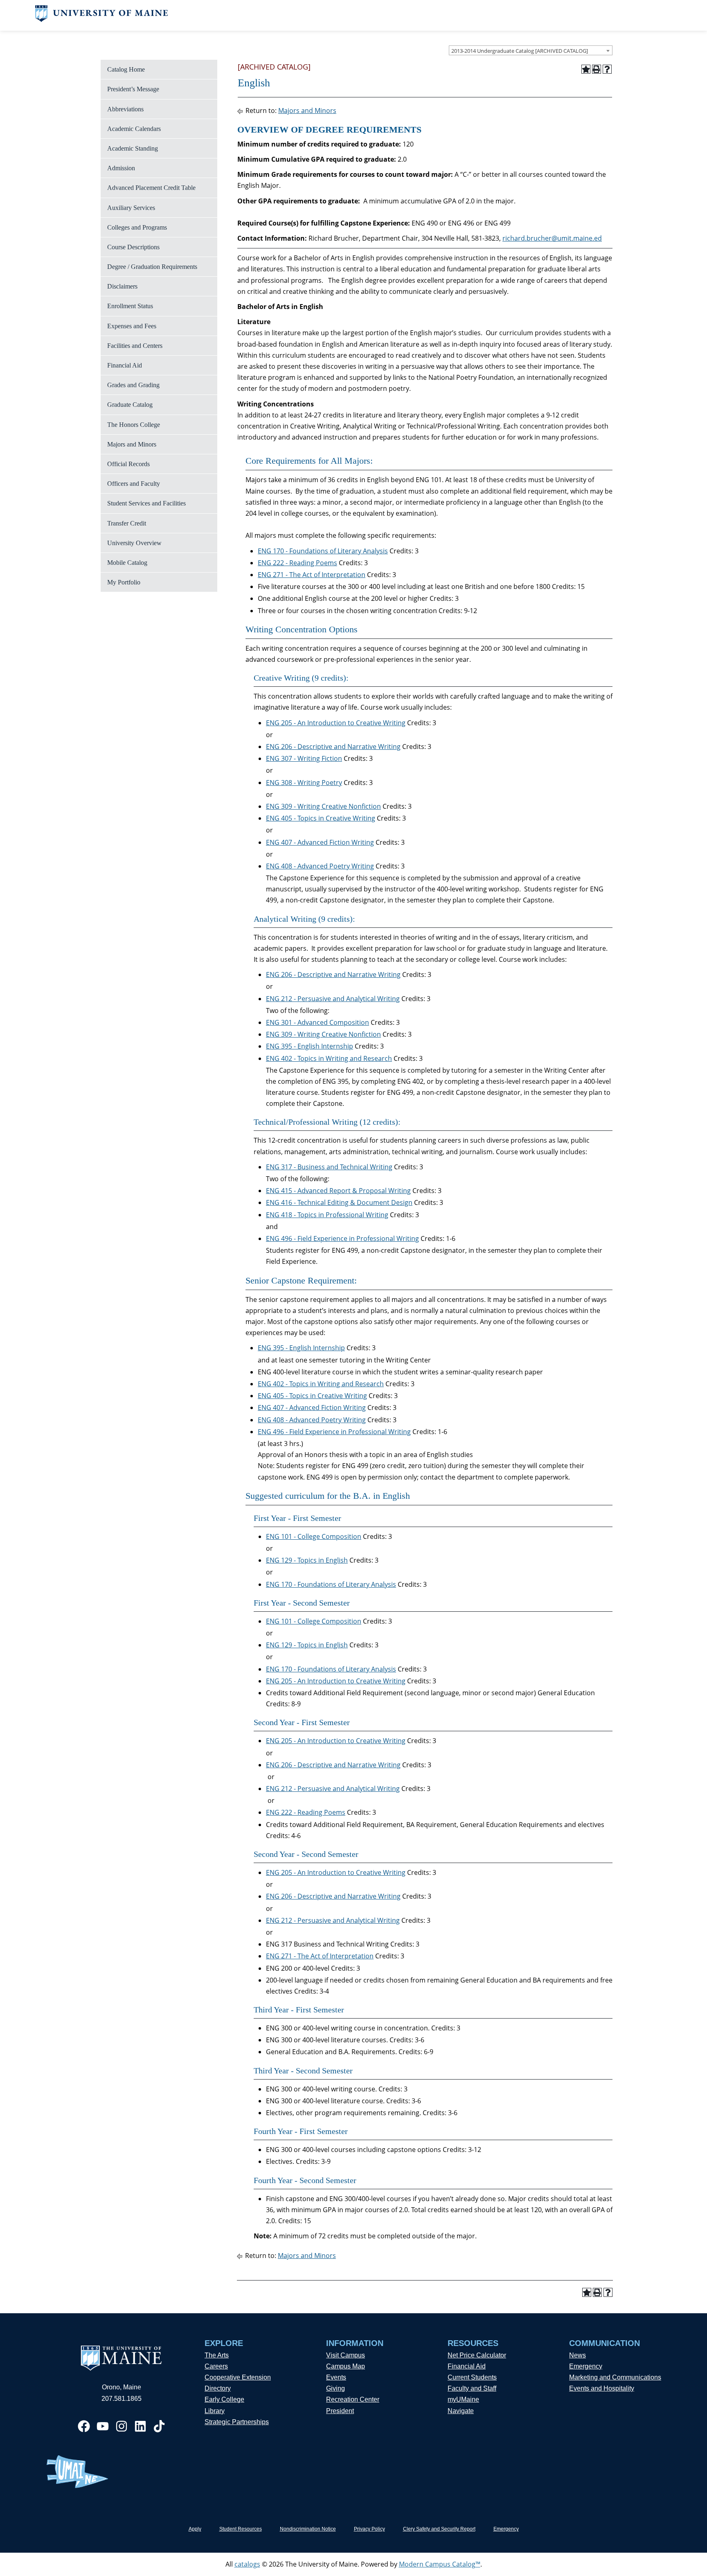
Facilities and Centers (135, 346)
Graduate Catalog (130, 405)
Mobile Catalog (127, 563)
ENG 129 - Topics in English (307, 1560)
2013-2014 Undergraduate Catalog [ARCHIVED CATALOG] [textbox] (520, 51)
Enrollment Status (130, 306)
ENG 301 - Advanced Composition (317, 1022)
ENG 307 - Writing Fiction (304, 758)
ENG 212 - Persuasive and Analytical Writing (333, 999)
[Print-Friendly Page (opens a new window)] (597, 69)
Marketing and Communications (615, 2377)
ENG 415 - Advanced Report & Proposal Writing (338, 1191)
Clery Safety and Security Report (439, 2529)
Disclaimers (122, 286)
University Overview (134, 543)
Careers (216, 2366)
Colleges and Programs (137, 227)
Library (215, 2411)
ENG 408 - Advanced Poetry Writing (320, 866)
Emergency (586, 2366)
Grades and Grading (133, 385)
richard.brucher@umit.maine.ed (552, 238)
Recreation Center (353, 2399)
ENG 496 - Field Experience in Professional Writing (342, 1238)
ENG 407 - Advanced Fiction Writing (320, 842)
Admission (121, 168)
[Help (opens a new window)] (607, 69)
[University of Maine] (102, 20)
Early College (224, 2399)
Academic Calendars (134, 129)
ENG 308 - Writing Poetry (304, 783)
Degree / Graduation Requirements (152, 267)
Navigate (461, 2411)
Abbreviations (125, 109)
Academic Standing (133, 148)
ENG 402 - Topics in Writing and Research (329, 1058)
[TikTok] (159, 2426)
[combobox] (531, 50)
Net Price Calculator (477, 2355)
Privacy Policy (369, 2529)
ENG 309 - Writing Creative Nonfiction (323, 806)
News (578, 2355)
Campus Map (346, 2366)
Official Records (128, 464)
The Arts (217, 2355)
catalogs (247, 2564)
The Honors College (134, 425)
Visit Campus (346, 2355)
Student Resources (241, 2529)
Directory (218, 2388)
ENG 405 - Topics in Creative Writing (321, 818)
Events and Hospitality (602, 2388)
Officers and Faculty (134, 484)
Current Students (472, 2377)
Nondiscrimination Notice (308, 2529)
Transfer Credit (127, 523)
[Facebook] (84, 2426)
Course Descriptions (133, 247)
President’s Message (133, 89)
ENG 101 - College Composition (314, 1536)
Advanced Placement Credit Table (151, 188)
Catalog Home (126, 69)
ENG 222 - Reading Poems (297, 563)
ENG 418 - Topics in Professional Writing (327, 1215)
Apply (195, 2529)
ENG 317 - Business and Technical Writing (329, 1167)
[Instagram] (122, 2426)
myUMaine (463, 2399)
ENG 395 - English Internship (310, 1046)
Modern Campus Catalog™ (440, 2564)
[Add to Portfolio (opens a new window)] (586, 69)
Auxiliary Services (131, 208)
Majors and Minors (132, 444)
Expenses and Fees (132, 326)
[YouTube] (103, 2426)
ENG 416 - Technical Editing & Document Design (339, 1202)
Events (336, 2377)
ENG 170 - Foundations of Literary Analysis (323, 551)
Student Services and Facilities (146, 503)
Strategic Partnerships (237, 2422)
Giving (335, 2388)
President (340, 2411)
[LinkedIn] (140, 2426)
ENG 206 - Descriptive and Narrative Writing (333, 747)
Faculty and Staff (472, 2388)
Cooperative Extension (238, 2377)
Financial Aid (125, 365)
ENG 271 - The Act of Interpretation (312, 575)
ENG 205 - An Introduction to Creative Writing (336, 723)
